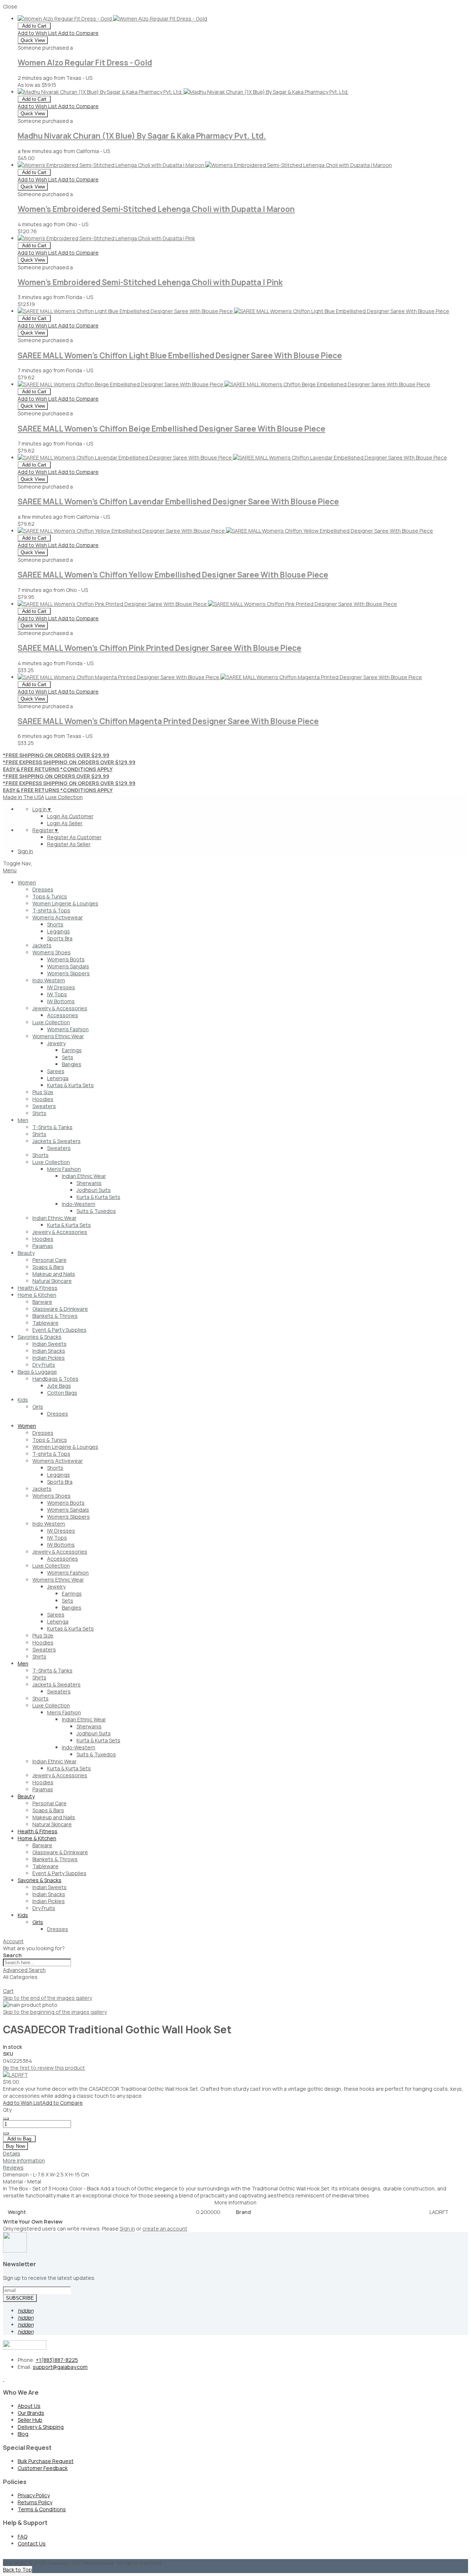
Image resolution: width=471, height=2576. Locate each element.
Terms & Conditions (42, 2509)
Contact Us (32, 2543)
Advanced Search (24, 1970)
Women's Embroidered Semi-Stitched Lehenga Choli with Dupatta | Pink (150, 282)
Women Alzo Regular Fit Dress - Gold (85, 63)
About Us (29, 2406)
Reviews (13, 2167)
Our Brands (31, 2413)
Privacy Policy (34, 2495)
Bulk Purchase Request (46, 2461)
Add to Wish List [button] (38, 33)
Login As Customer (70, 816)
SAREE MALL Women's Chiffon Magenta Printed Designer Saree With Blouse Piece (168, 721)
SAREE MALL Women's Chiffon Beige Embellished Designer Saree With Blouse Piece (171, 429)
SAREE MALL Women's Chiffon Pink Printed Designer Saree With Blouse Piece (160, 648)
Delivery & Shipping (41, 2427)
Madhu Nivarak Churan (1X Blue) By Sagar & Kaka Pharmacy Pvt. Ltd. (142, 136)
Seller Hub (30, 2420)
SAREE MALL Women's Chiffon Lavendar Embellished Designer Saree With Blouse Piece (178, 501)
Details (12, 2153)
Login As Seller (65, 823)
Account (13, 1941)
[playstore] (3, 2379)
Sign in (127, 2229)
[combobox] (37, 1963)
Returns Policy (35, 2502)
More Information (24, 2160)
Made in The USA (24, 797)
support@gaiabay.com (60, 2367)
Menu (10, 870)
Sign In (25, 851)
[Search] (6, 1986)
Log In (42, 809)
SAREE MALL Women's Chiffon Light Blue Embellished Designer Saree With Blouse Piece (180, 355)
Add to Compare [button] (78, 33)
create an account (165, 2229)
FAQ (22, 2536)
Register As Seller (69, 844)
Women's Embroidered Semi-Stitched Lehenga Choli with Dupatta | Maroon (156, 209)
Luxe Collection (64, 797)
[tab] (235, 1941)
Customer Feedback (43, 2468)
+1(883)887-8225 (57, 2360)
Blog (23, 2434)
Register (46, 830)
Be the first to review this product (44, 2068)
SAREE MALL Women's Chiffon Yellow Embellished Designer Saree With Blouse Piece (173, 575)
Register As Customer (74, 837)
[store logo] (31, 863)
